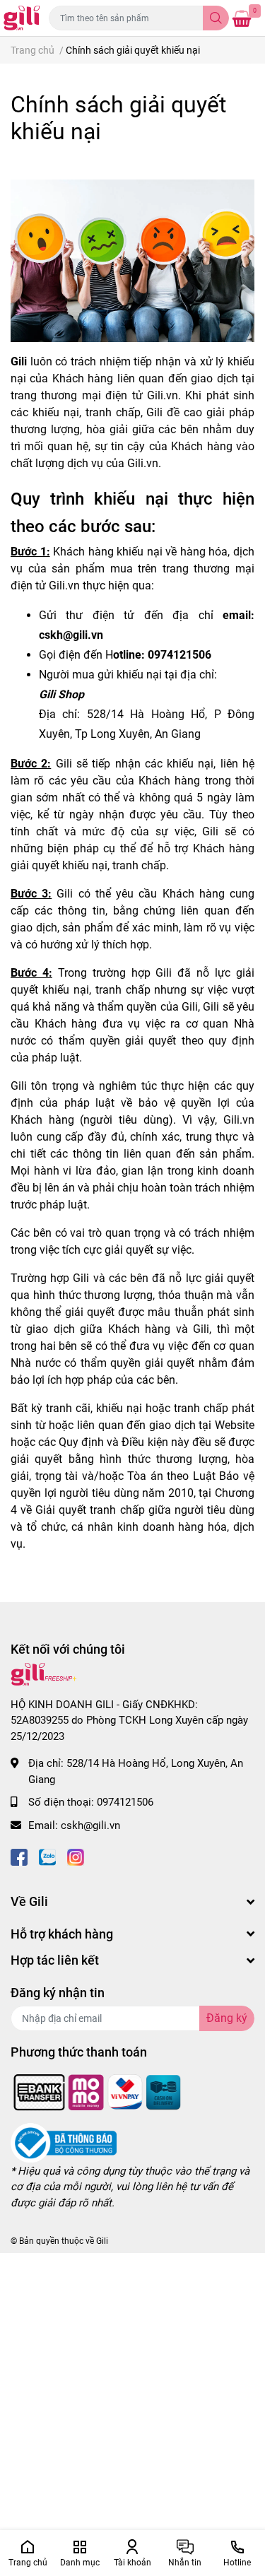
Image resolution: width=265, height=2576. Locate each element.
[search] (216, 18)
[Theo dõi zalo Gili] (47, 1855)
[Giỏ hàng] (242, 18)
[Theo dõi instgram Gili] (76, 1855)
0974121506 (125, 1802)
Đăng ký (227, 2018)
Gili (102, 2241)
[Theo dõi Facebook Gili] (19, 1855)
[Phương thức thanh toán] (98, 2091)
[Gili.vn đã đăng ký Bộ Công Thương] (64, 2142)
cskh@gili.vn (90, 1825)
